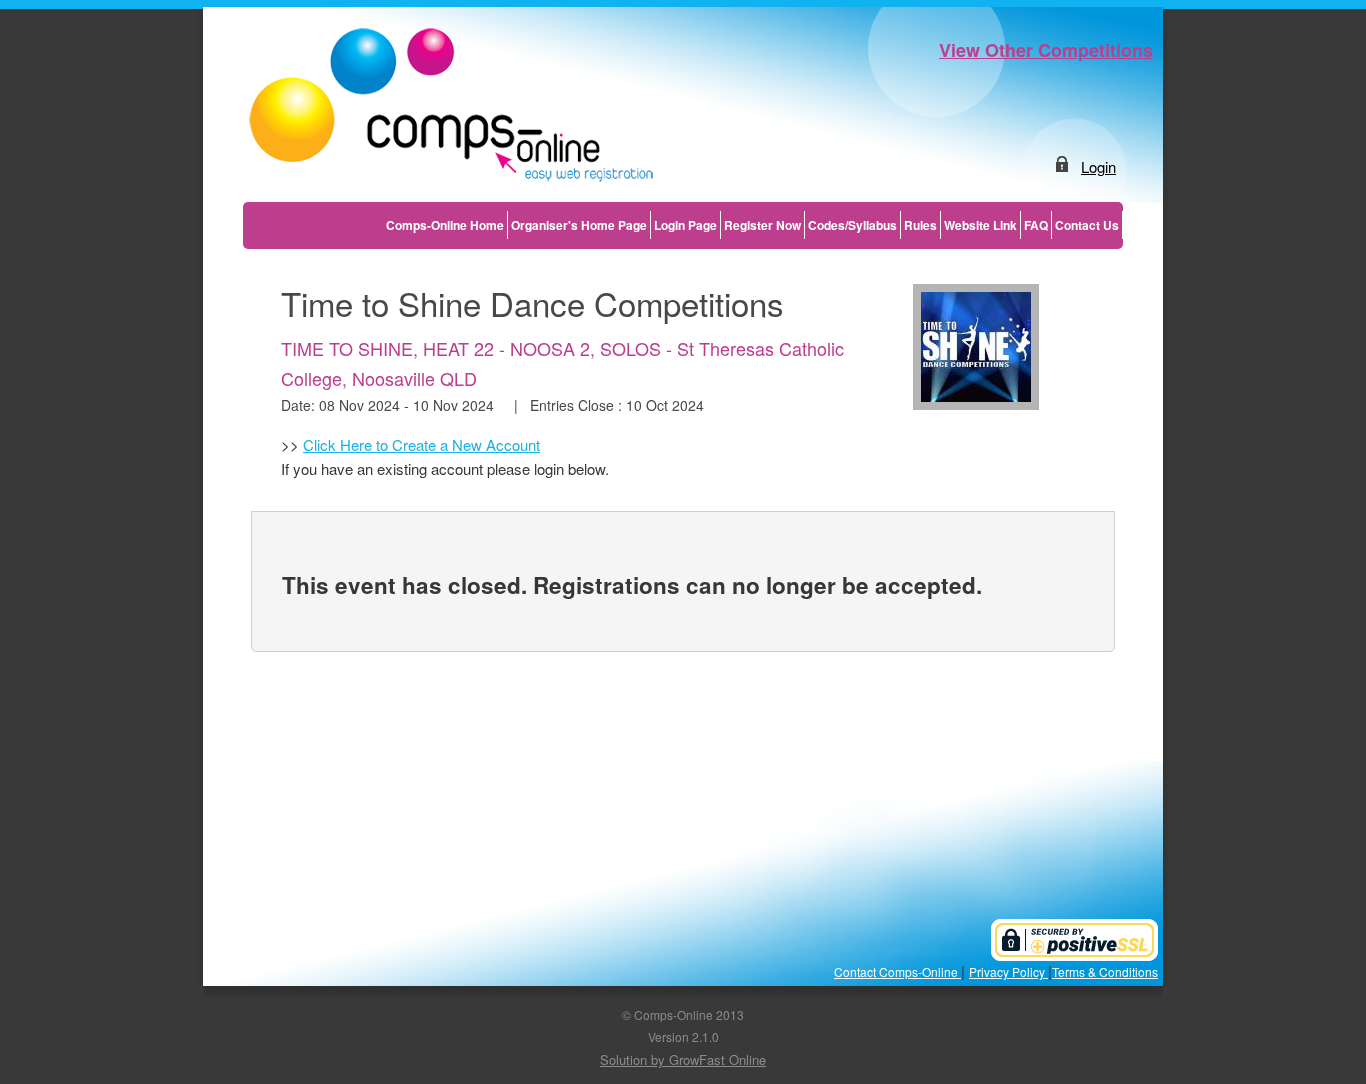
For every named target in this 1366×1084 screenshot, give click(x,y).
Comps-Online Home (445, 225)
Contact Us (1087, 225)
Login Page (685, 225)
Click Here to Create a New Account (421, 444)
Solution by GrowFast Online (683, 1059)
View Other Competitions (1046, 50)
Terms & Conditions (1105, 971)
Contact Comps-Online (897, 971)
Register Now (762, 225)
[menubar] (753, 225)
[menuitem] (445, 225)
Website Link (980, 225)
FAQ (1036, 225)
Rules (920, 225)
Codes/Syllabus (852, 225)
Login (1098, 166)
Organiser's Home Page (579, 225)
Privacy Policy (1008, 971)
